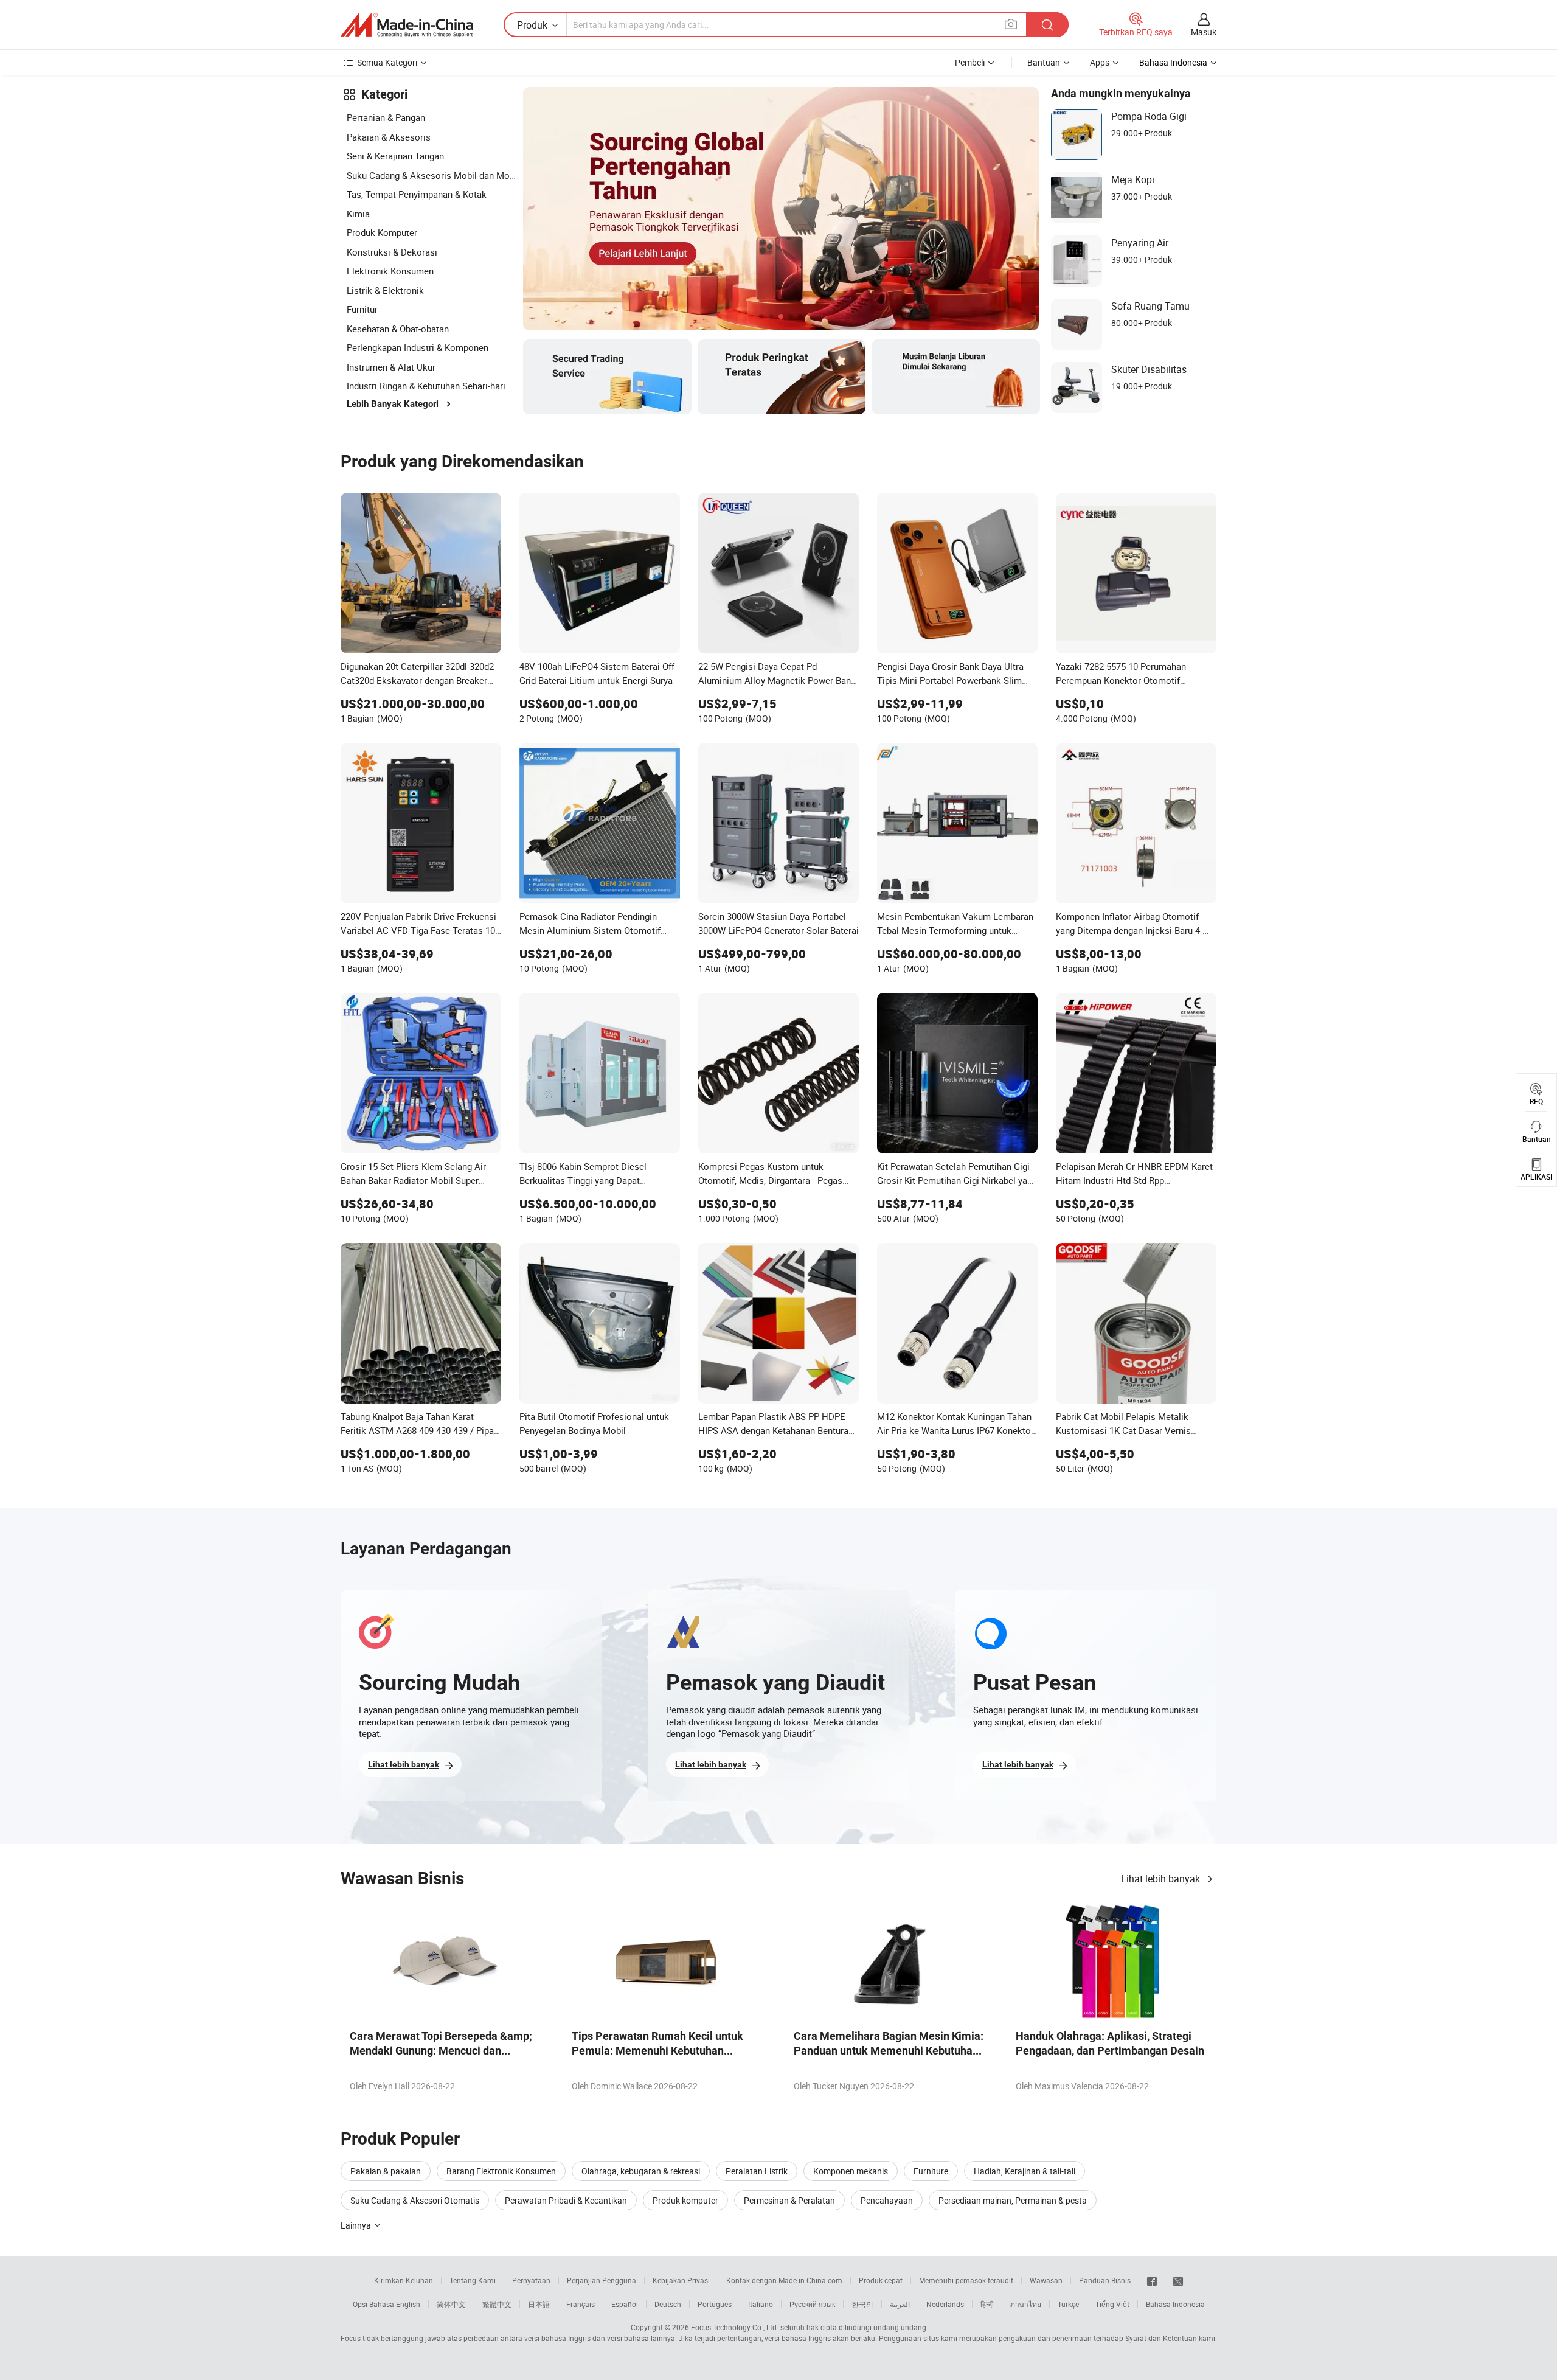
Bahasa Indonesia (1175, 2304)
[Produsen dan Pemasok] (407, 25)
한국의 (862, 2304)
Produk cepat (881, 2280)
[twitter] (1178, 2280)
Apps (1100, 62)
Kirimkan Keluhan (404, 2280)
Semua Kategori (387, 62)
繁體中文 (497, 2304)
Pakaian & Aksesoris (389, 137)
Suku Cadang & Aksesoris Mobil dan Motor (432, 175)
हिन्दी (987, 2304)
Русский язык (812, 2304)
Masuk (1204, 32)
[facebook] (1152, 2280)
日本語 (539, 2304)
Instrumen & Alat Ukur (391, 367)
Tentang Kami (473, 2280)
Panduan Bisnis (1105, 2280)
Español (625, 2304)
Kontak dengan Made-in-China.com (784, 2280)
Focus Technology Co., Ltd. (735, 2327)
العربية (900, 2304)
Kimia (358, 214)
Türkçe (1068, 2304)
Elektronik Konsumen (390, 271)
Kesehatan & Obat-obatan (398, 329)
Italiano (761, 2304)
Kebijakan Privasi (681, 2280)
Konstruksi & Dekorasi (392, 252)
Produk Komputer (382, 232)
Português (715, 2304)
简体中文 (451, 2304)
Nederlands (945, 2304)
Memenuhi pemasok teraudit (966, 2280)
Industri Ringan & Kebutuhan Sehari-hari (426, 386)
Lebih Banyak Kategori (393, 404)
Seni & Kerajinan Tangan (395, 156)
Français (581, 2304)
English (408, 2304)
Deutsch (668, 2304)
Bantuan (1044, 62)
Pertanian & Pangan (386, 117)
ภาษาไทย (1026, 2304)
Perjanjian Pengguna (602, 2280)
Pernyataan (531, 2280)
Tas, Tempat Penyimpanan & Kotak (417, 194)
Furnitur (362, 309)
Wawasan (1046, 2280)
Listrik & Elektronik (385, 290)
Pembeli (970, 62)
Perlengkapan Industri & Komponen (418, 347)
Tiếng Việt (1112, 2304)
